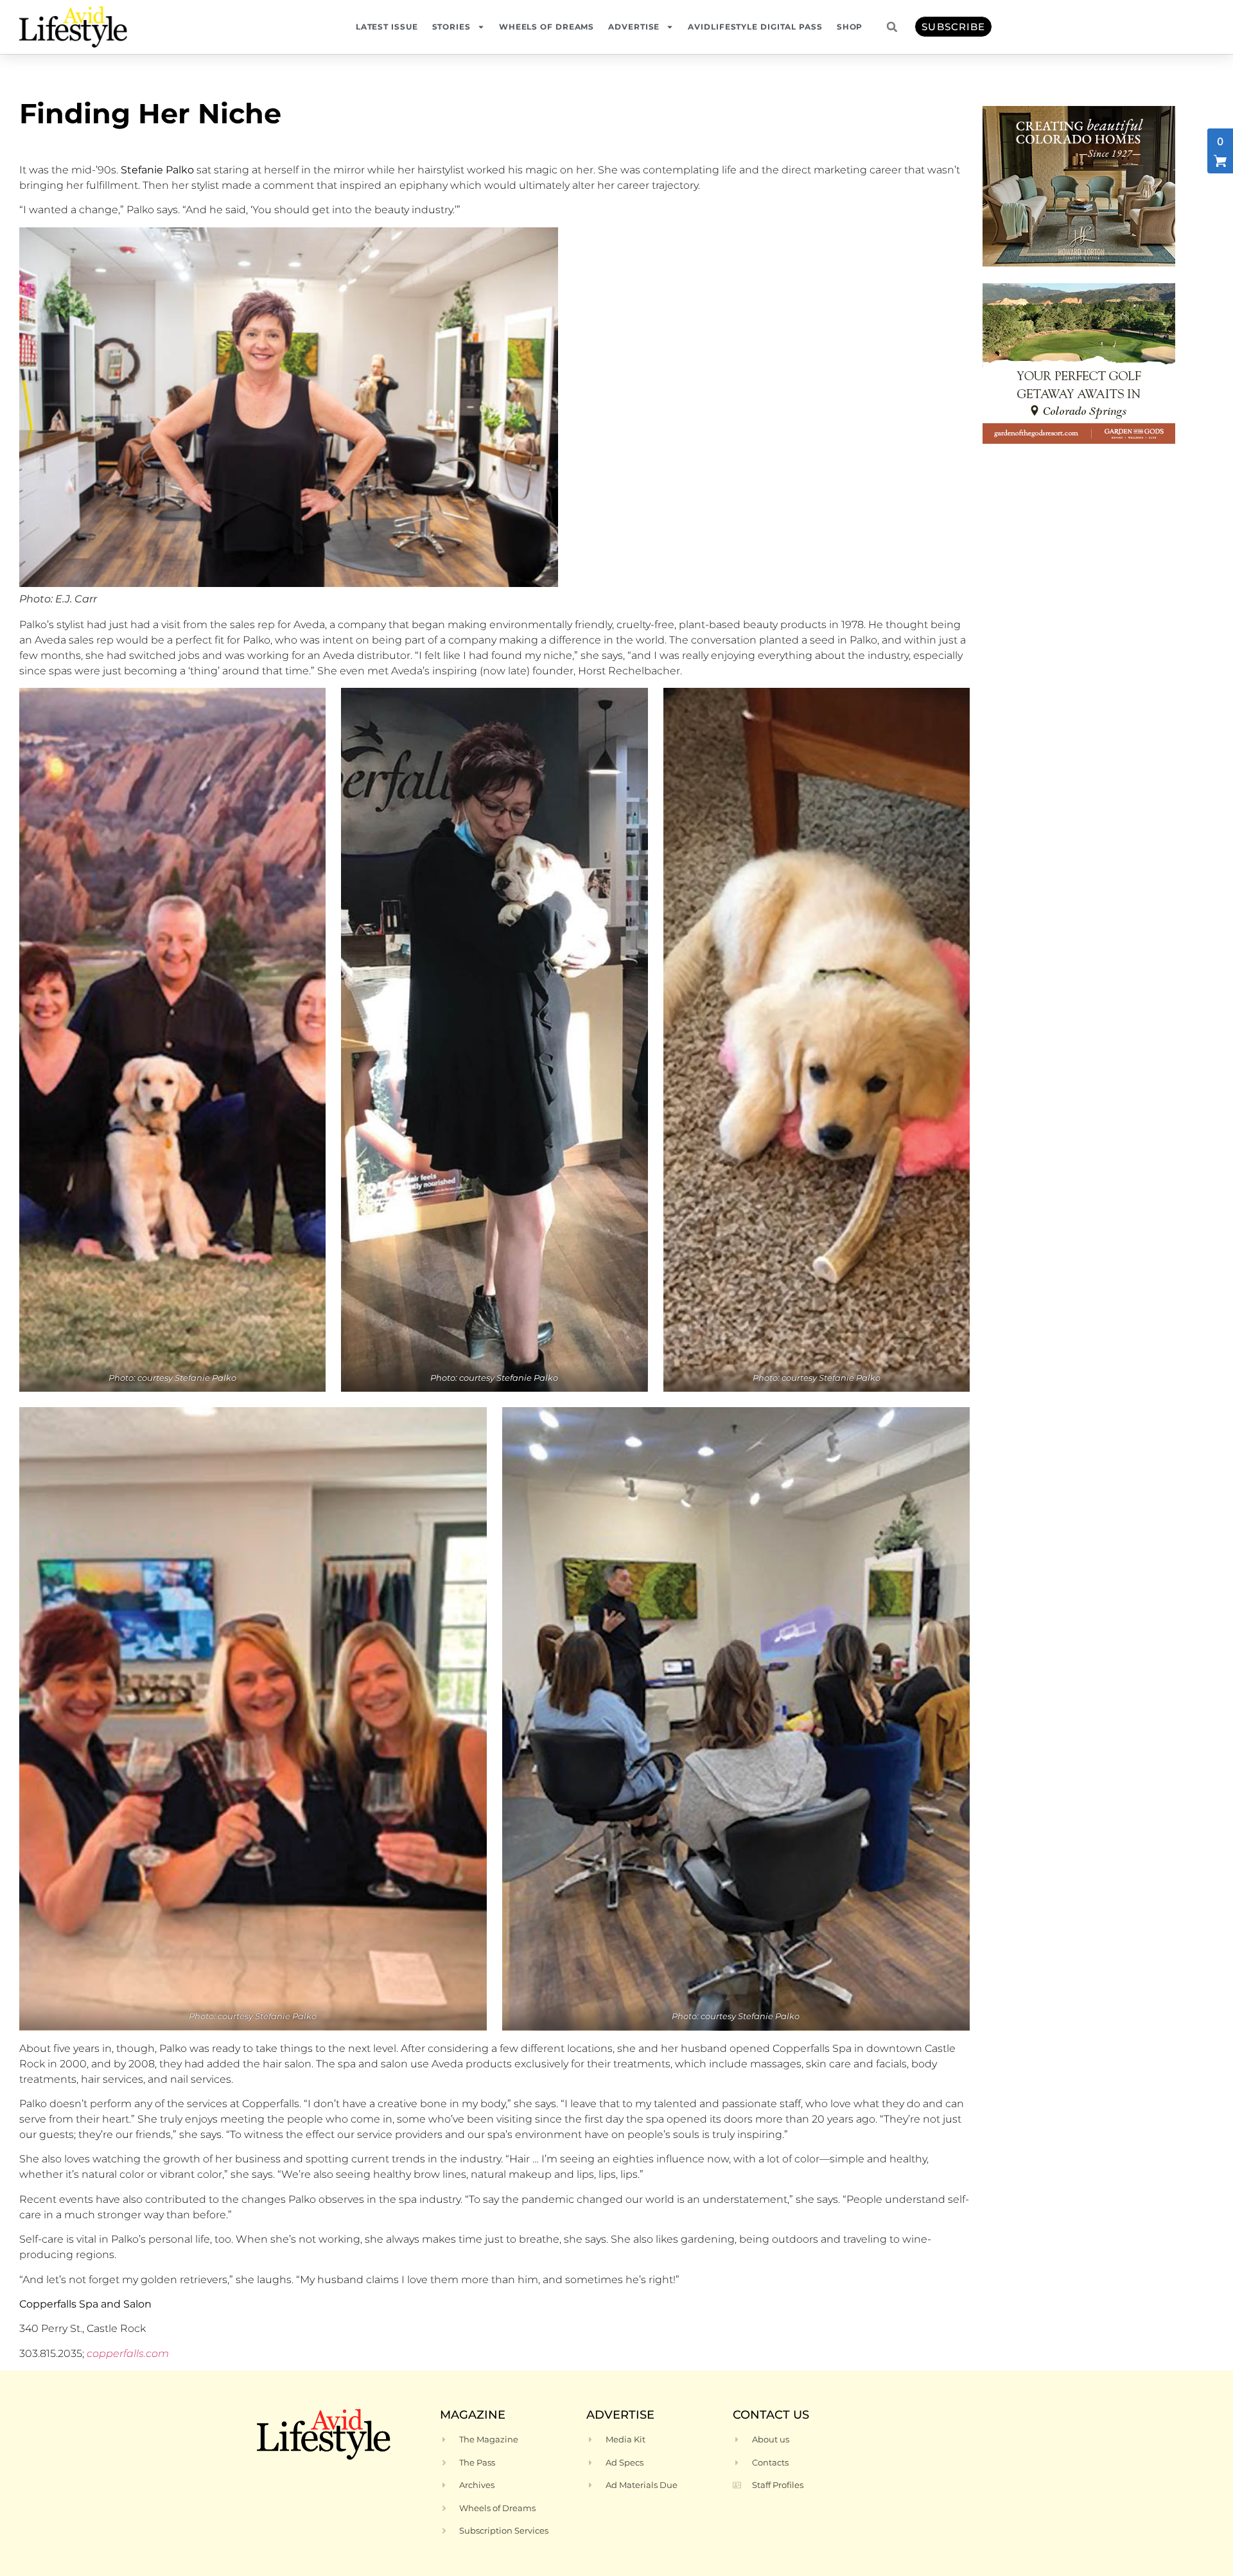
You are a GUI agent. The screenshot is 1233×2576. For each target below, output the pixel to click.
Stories (451, 27)
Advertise (634, 27)
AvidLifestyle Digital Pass (755, 27)
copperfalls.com (128, 2353)
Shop (850, 27)
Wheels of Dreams (547, 27)
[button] (892, 27)
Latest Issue (387, 27)
